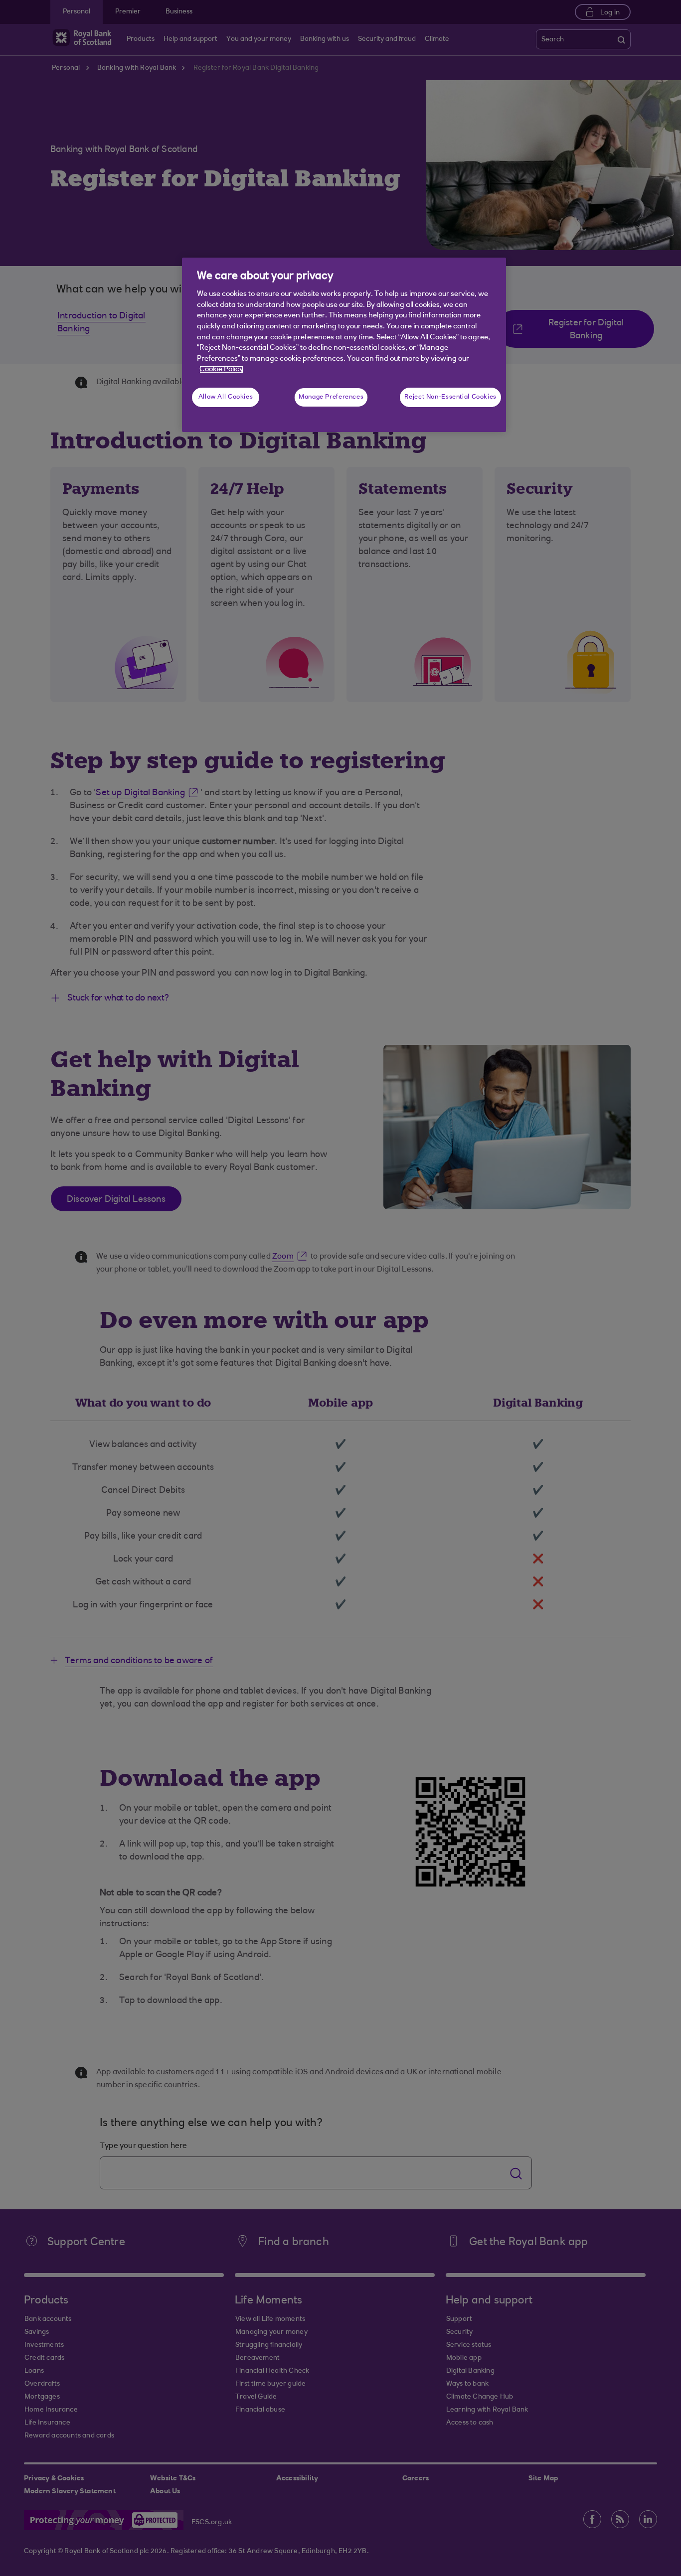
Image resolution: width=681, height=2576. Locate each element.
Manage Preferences (331, 397)
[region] (344, 345)
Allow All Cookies (226, 397)
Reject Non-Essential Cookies (450, 397)
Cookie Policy (221, 369)
